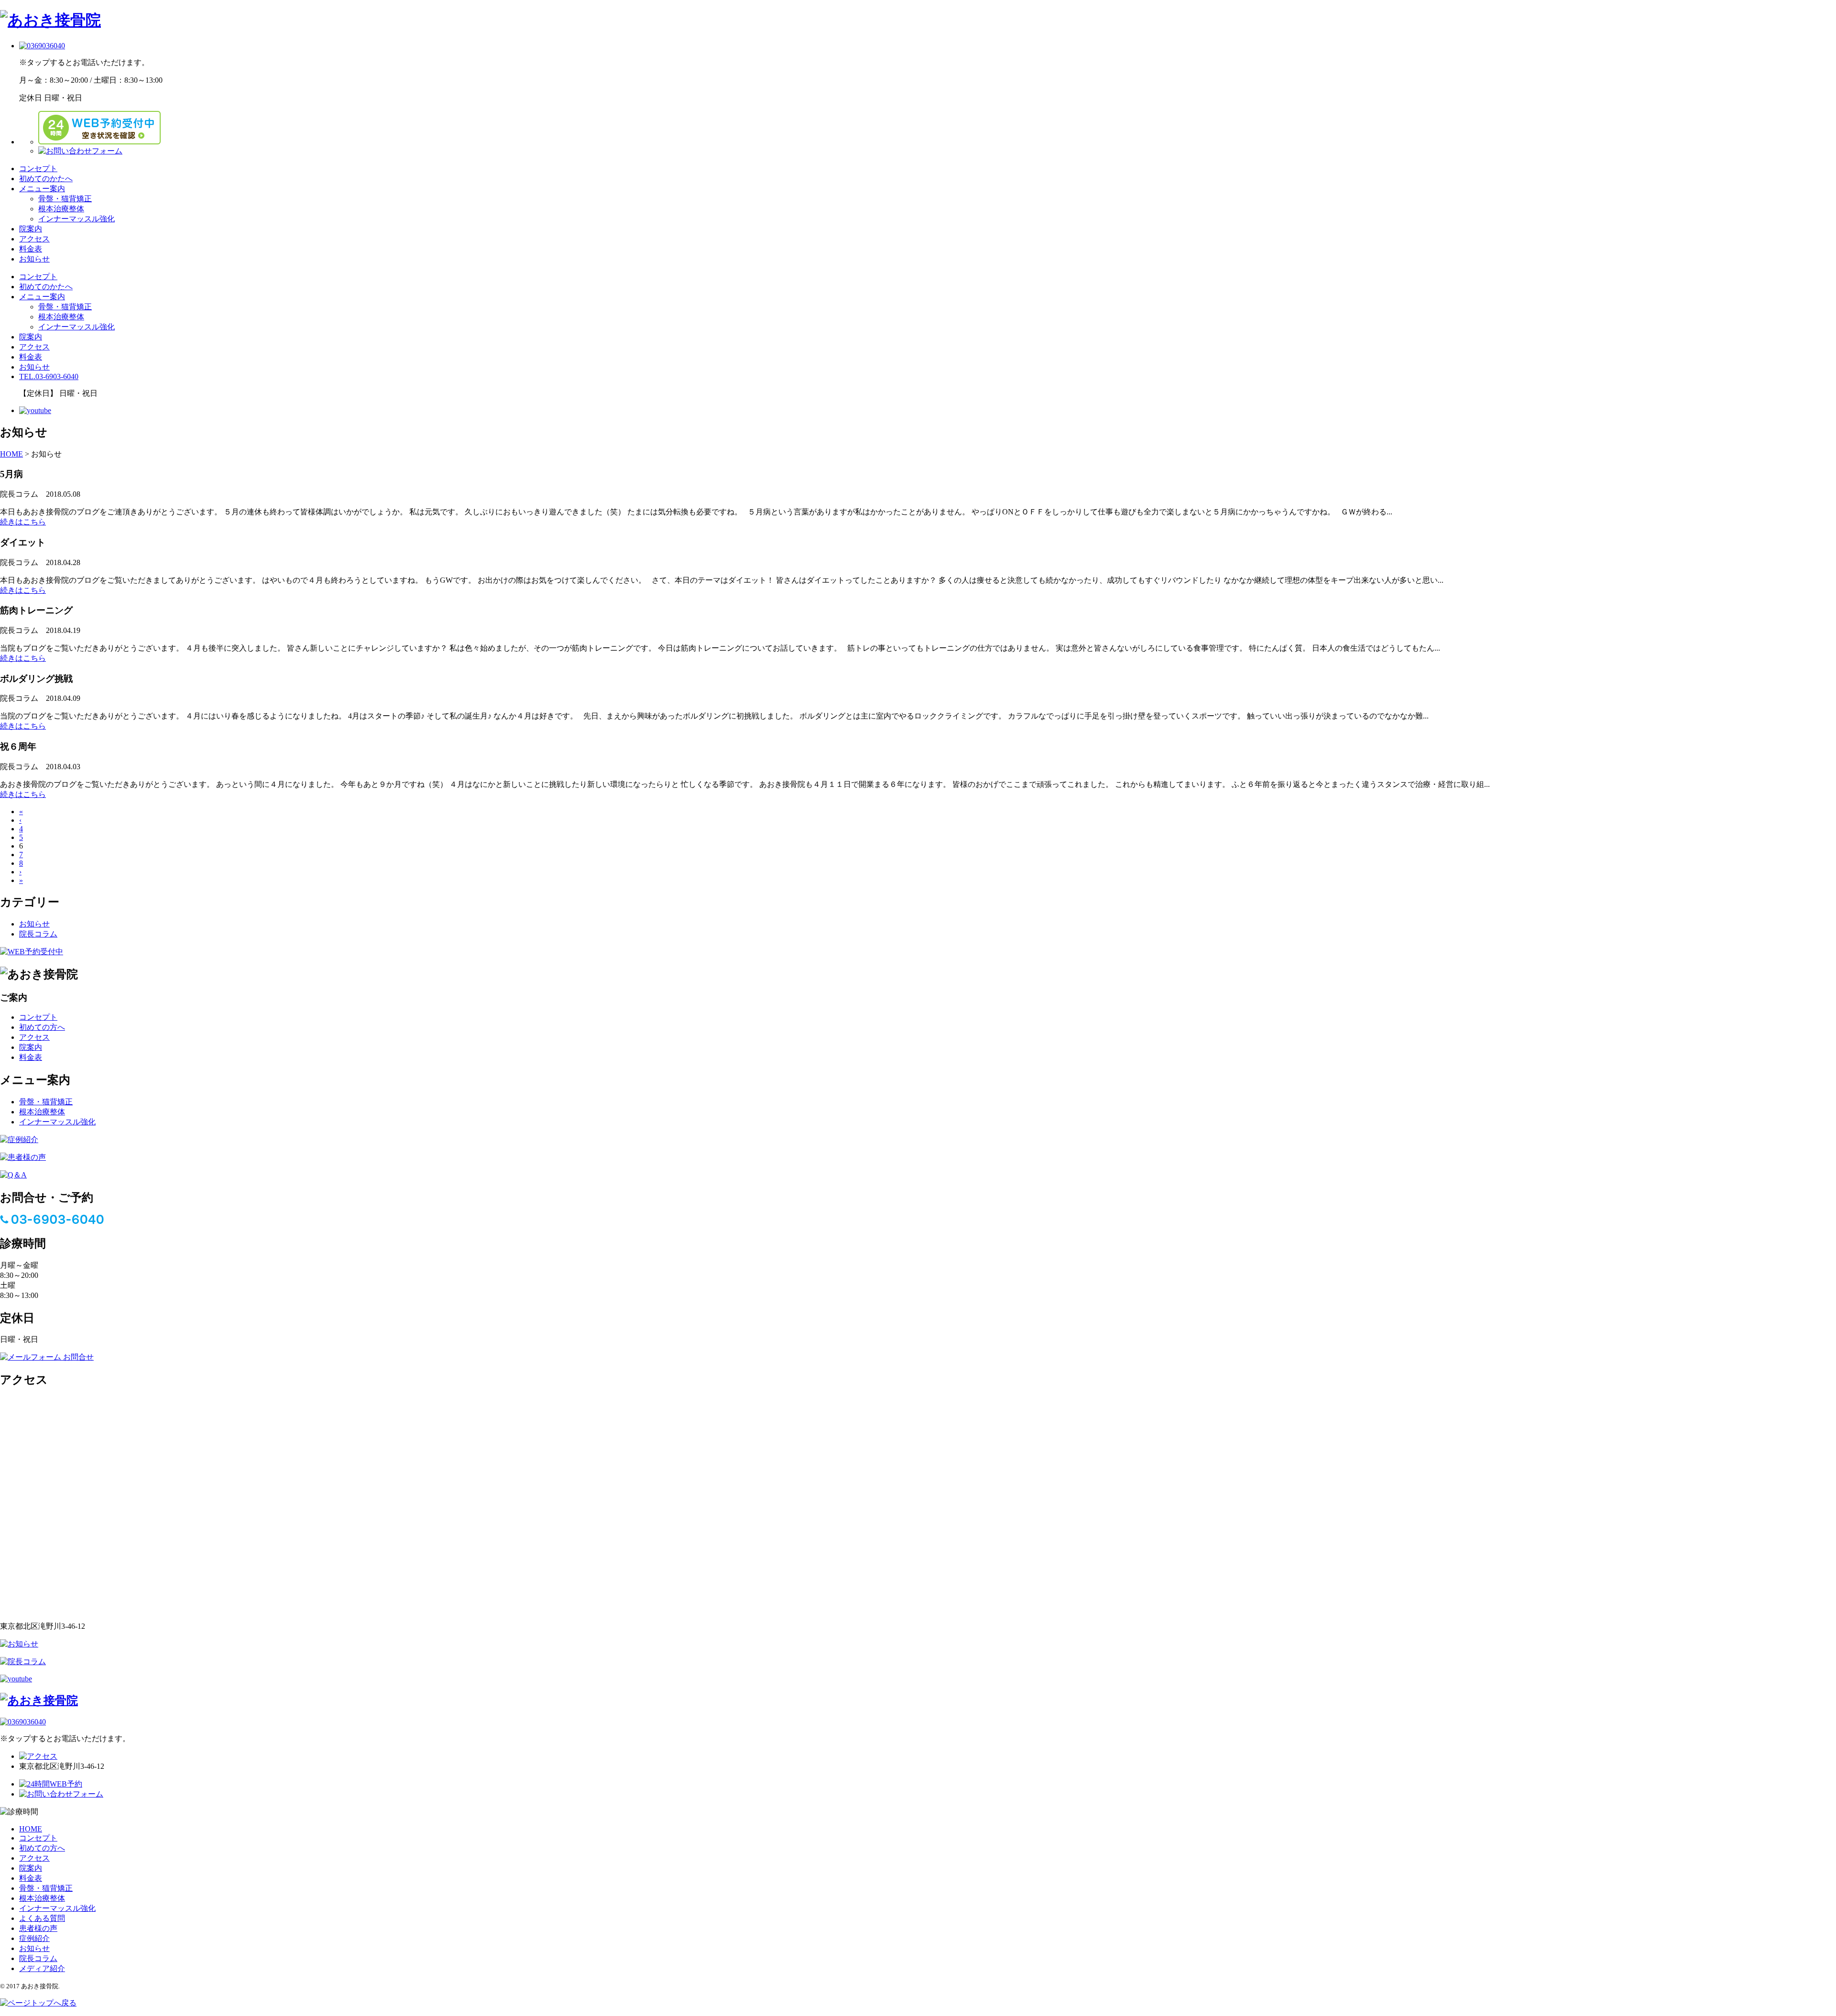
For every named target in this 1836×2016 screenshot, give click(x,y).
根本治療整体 (61, 209)
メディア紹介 (42, 1968)
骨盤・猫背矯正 (65, 199)
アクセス (34, 239)
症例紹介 (34, 1938)
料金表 (31, 249)
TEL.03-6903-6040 (49, 376)
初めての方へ (42, 1027)
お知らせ (34, 259)
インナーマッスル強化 (76, 219)
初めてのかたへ (46, 179)
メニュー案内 (42, 189)
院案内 (31, 229)
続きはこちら (23, 522)
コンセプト (38, 169)
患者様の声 (38, 1928)
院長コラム (38, 934)
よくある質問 (42, 1918)
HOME (31, 1829)
